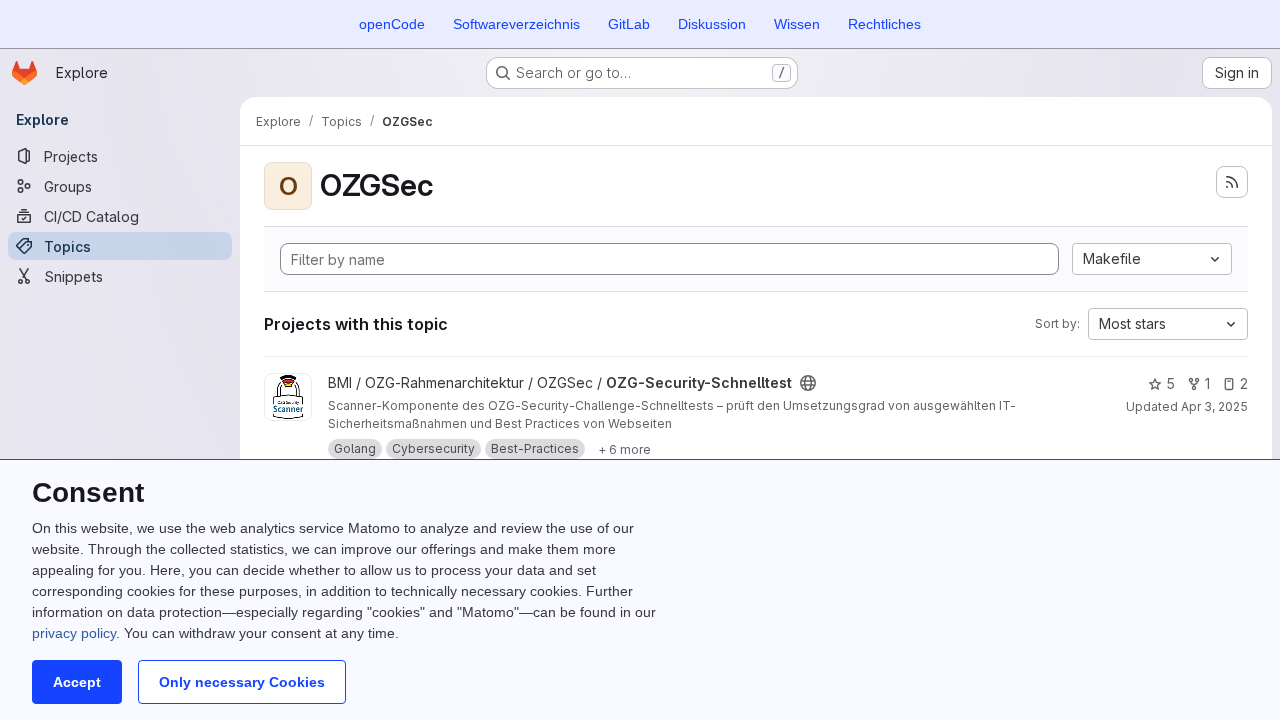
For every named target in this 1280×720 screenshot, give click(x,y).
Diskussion (712, 24)
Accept (77, 682)
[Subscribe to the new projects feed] (1232, 182)
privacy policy (74, 633)
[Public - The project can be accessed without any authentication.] (808, 383)
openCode (392, 24)
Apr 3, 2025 (1214, 406)
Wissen (797, 24)
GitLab (629, 24)
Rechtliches (884, 24)
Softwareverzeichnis (516, 24)
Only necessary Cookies (242, 682)
